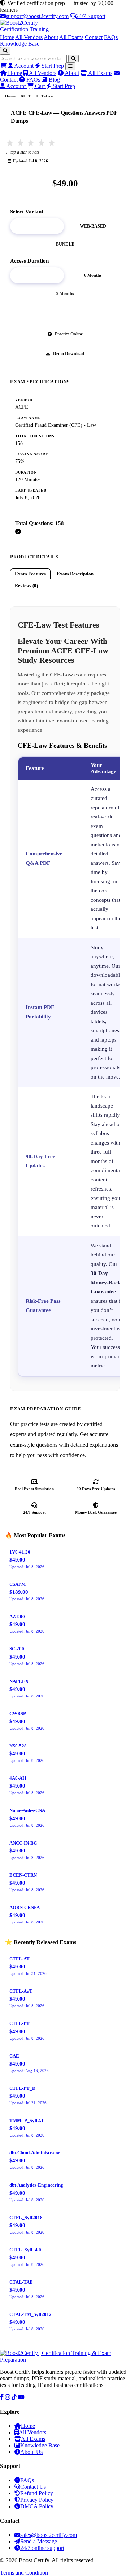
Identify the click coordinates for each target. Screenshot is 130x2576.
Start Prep (53, 66)
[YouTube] (21, 2397)
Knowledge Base (20, 44)
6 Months (93, 275)
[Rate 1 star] (10, 143)
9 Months (65, 293)
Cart (40, 86)
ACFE (26, 96)
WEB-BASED (93, 226)
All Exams (71, 37)
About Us (31, 2452)
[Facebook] (2, 2397)
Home (7, 37)
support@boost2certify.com (37, 16)
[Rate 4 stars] (41, 143)
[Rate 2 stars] (20, 143)
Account (24, 66)
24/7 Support (91, 16)
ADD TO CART (69, 314)
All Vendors (29, 37)
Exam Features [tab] (30, 574)
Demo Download (69, 354)
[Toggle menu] (70, 66)
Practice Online (69, 334)
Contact (94, 37)
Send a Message (39, 2541)
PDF (37, 226)
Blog (54, 80)
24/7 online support (42, 2548)
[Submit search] (73, 59)
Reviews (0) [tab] (26, 586)
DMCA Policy (37, 2506)
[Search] (5, 51)
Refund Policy (37, 2493)
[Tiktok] (14, 2397)
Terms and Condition (24, 2573)
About (51, 37)
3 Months (37, 275)
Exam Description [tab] (75, 574)
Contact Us (33, 2487)
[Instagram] (8, 2397)
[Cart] (4, 66)
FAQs (111, 37)
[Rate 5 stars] (52, 143)
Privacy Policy (37, 2500)
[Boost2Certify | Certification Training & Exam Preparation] (65, 27)
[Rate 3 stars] (31, 143)
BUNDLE (65, 244)
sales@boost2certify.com (49, 2535)
